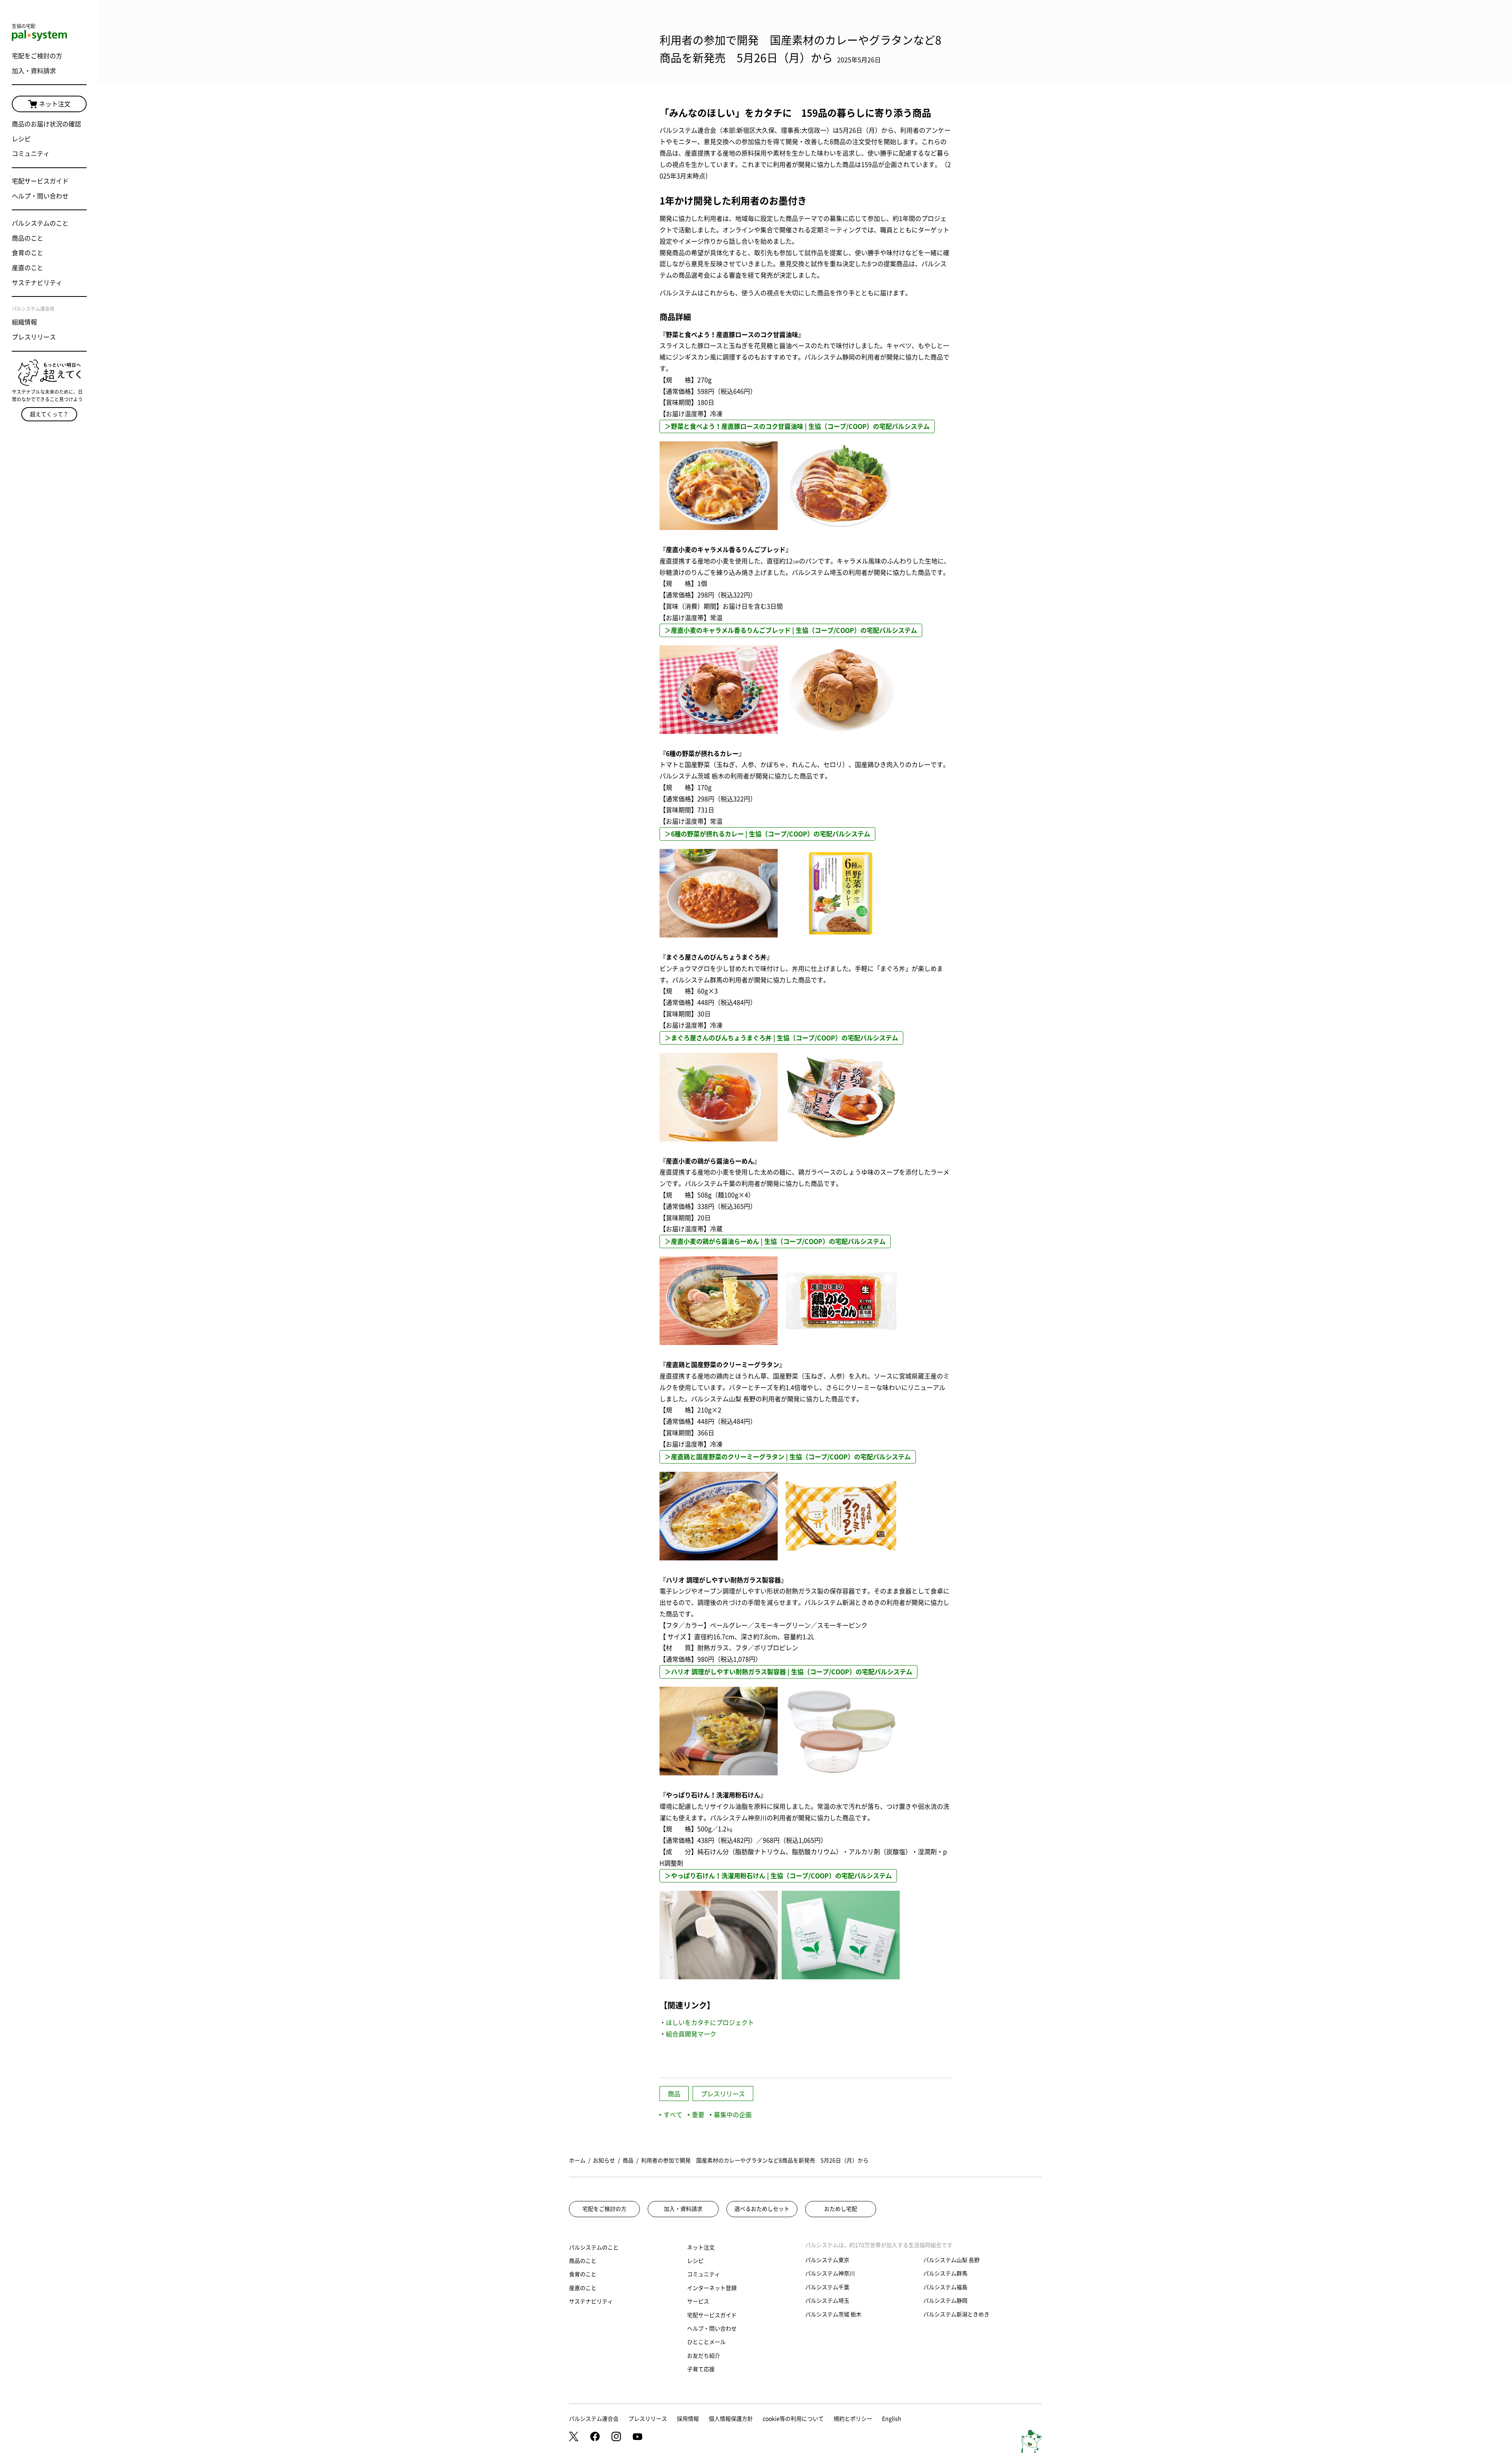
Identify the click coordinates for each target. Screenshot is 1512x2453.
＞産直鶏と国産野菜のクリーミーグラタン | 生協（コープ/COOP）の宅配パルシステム (788, 1457)
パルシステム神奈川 (830, 2273)
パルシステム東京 (827, 2260)
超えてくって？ (49, 414)
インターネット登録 (712, 2288)
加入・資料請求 (34, 71)
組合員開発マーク (691, 2034)
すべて (673, 2115)
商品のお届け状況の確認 (46, 124)
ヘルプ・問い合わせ (40, 196)
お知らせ (604, 2160)
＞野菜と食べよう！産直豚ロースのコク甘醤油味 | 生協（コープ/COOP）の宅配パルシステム (797, 426)
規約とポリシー (853, 2419)
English (892, 2419)
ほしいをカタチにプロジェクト (710, 2023)
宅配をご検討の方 (37, 56)
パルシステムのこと (40, 223)
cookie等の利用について (793, 2419)
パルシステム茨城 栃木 (833, 2314)
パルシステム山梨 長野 (951, 2260)
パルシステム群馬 (945, 2273)
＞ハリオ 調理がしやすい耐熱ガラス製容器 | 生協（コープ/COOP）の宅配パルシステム (788, 1672)
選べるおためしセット (762, 2209)
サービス (698, 2301)
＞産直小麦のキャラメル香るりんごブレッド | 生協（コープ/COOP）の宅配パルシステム (791, 630)
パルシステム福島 (945, 2287)
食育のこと (28, 253)
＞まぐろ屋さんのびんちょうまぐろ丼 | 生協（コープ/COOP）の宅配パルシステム (781, 1038)
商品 (674, 2094)
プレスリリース (34, 337)
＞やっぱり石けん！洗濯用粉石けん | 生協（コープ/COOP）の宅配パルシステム (778, 1876)
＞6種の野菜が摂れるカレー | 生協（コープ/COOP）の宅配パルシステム (767, 834)
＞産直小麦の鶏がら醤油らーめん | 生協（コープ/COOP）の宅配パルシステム (775, 1241)
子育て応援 (701, 2369)
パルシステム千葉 (827, 2287)
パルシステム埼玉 (827, 2301)
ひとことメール (706, 2342)
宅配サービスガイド (40, 181)
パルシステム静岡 (945, 2301)
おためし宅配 (841, 2209)
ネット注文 (55, 104)
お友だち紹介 (704, 2356)
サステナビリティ (37, 283)
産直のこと (28, 268)
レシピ (21, 139)
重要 (698, 2115)
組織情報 (24, 322)
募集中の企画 (733, 2115)
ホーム (577, 2160)
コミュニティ (31, 154)
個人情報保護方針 (731, 2419)
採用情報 (688, 2419)
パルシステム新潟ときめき (956, 2314)
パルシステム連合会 (594, 2419)
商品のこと (28, 238)
